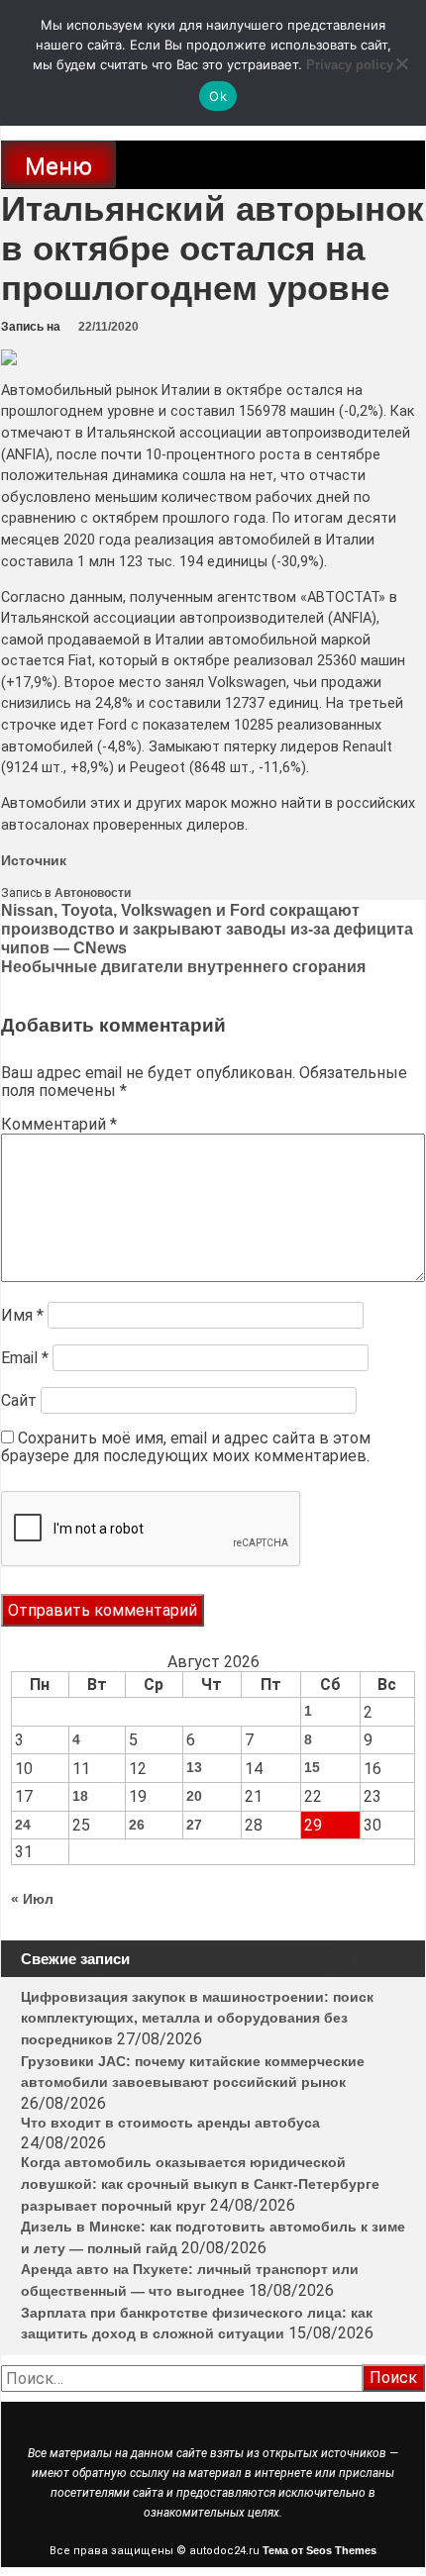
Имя (22, 1315)
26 (137, 1825)
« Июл (32, 1899)
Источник (34, 860)
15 (312, 1767)
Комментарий (59, 1124)
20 (194, 1796)
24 (23, 1825)
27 (194, 1825)
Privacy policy (350, 65)
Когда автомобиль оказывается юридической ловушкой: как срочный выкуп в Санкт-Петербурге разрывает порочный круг (200, 2183)
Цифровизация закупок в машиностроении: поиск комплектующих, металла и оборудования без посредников (197, 2018)
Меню (58, 166)
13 (194, 1767)
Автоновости (93, 893)
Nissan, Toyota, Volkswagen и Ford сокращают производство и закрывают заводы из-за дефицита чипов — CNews (207, 929)
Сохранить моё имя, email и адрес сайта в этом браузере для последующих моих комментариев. (186, 1447)
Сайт (19, 1400)
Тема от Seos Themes (319, 2550)
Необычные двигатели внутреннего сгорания (183, 967)
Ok (218, 96)
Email (25, 1358)
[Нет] (401, 63)
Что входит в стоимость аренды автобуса (170, 2123)
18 (80, 1796)
